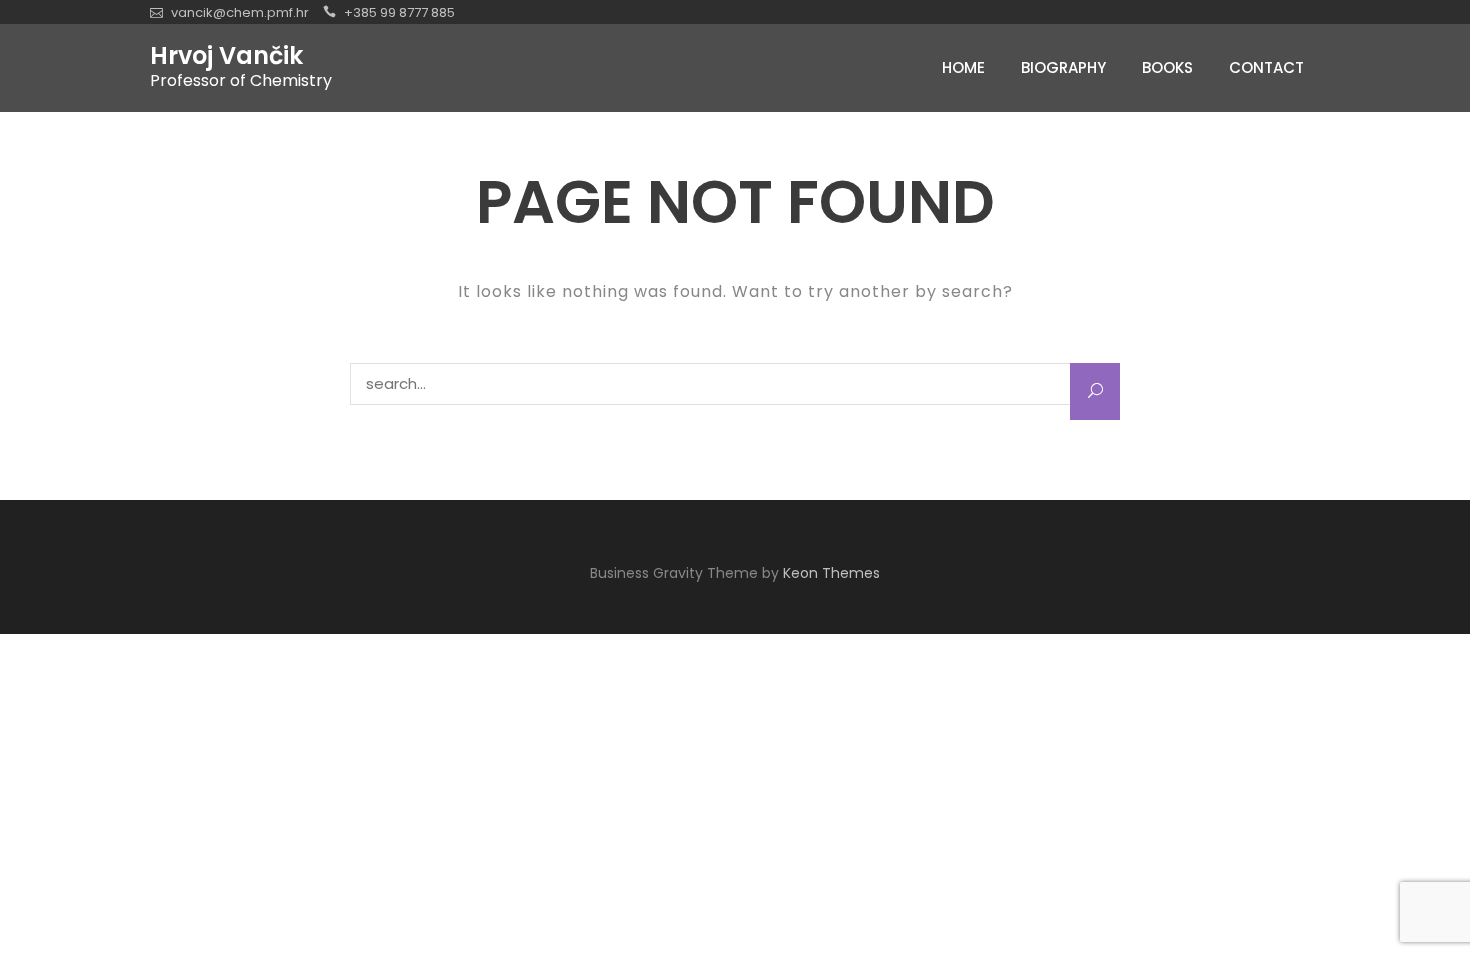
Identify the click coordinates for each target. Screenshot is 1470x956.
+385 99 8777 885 (399, 12)
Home (963, 67)
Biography (1063, 67)
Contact (1266, 67)
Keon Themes (831, 573)
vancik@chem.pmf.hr (240, 12)
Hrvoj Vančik (226, 56)
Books (1167, 67)
